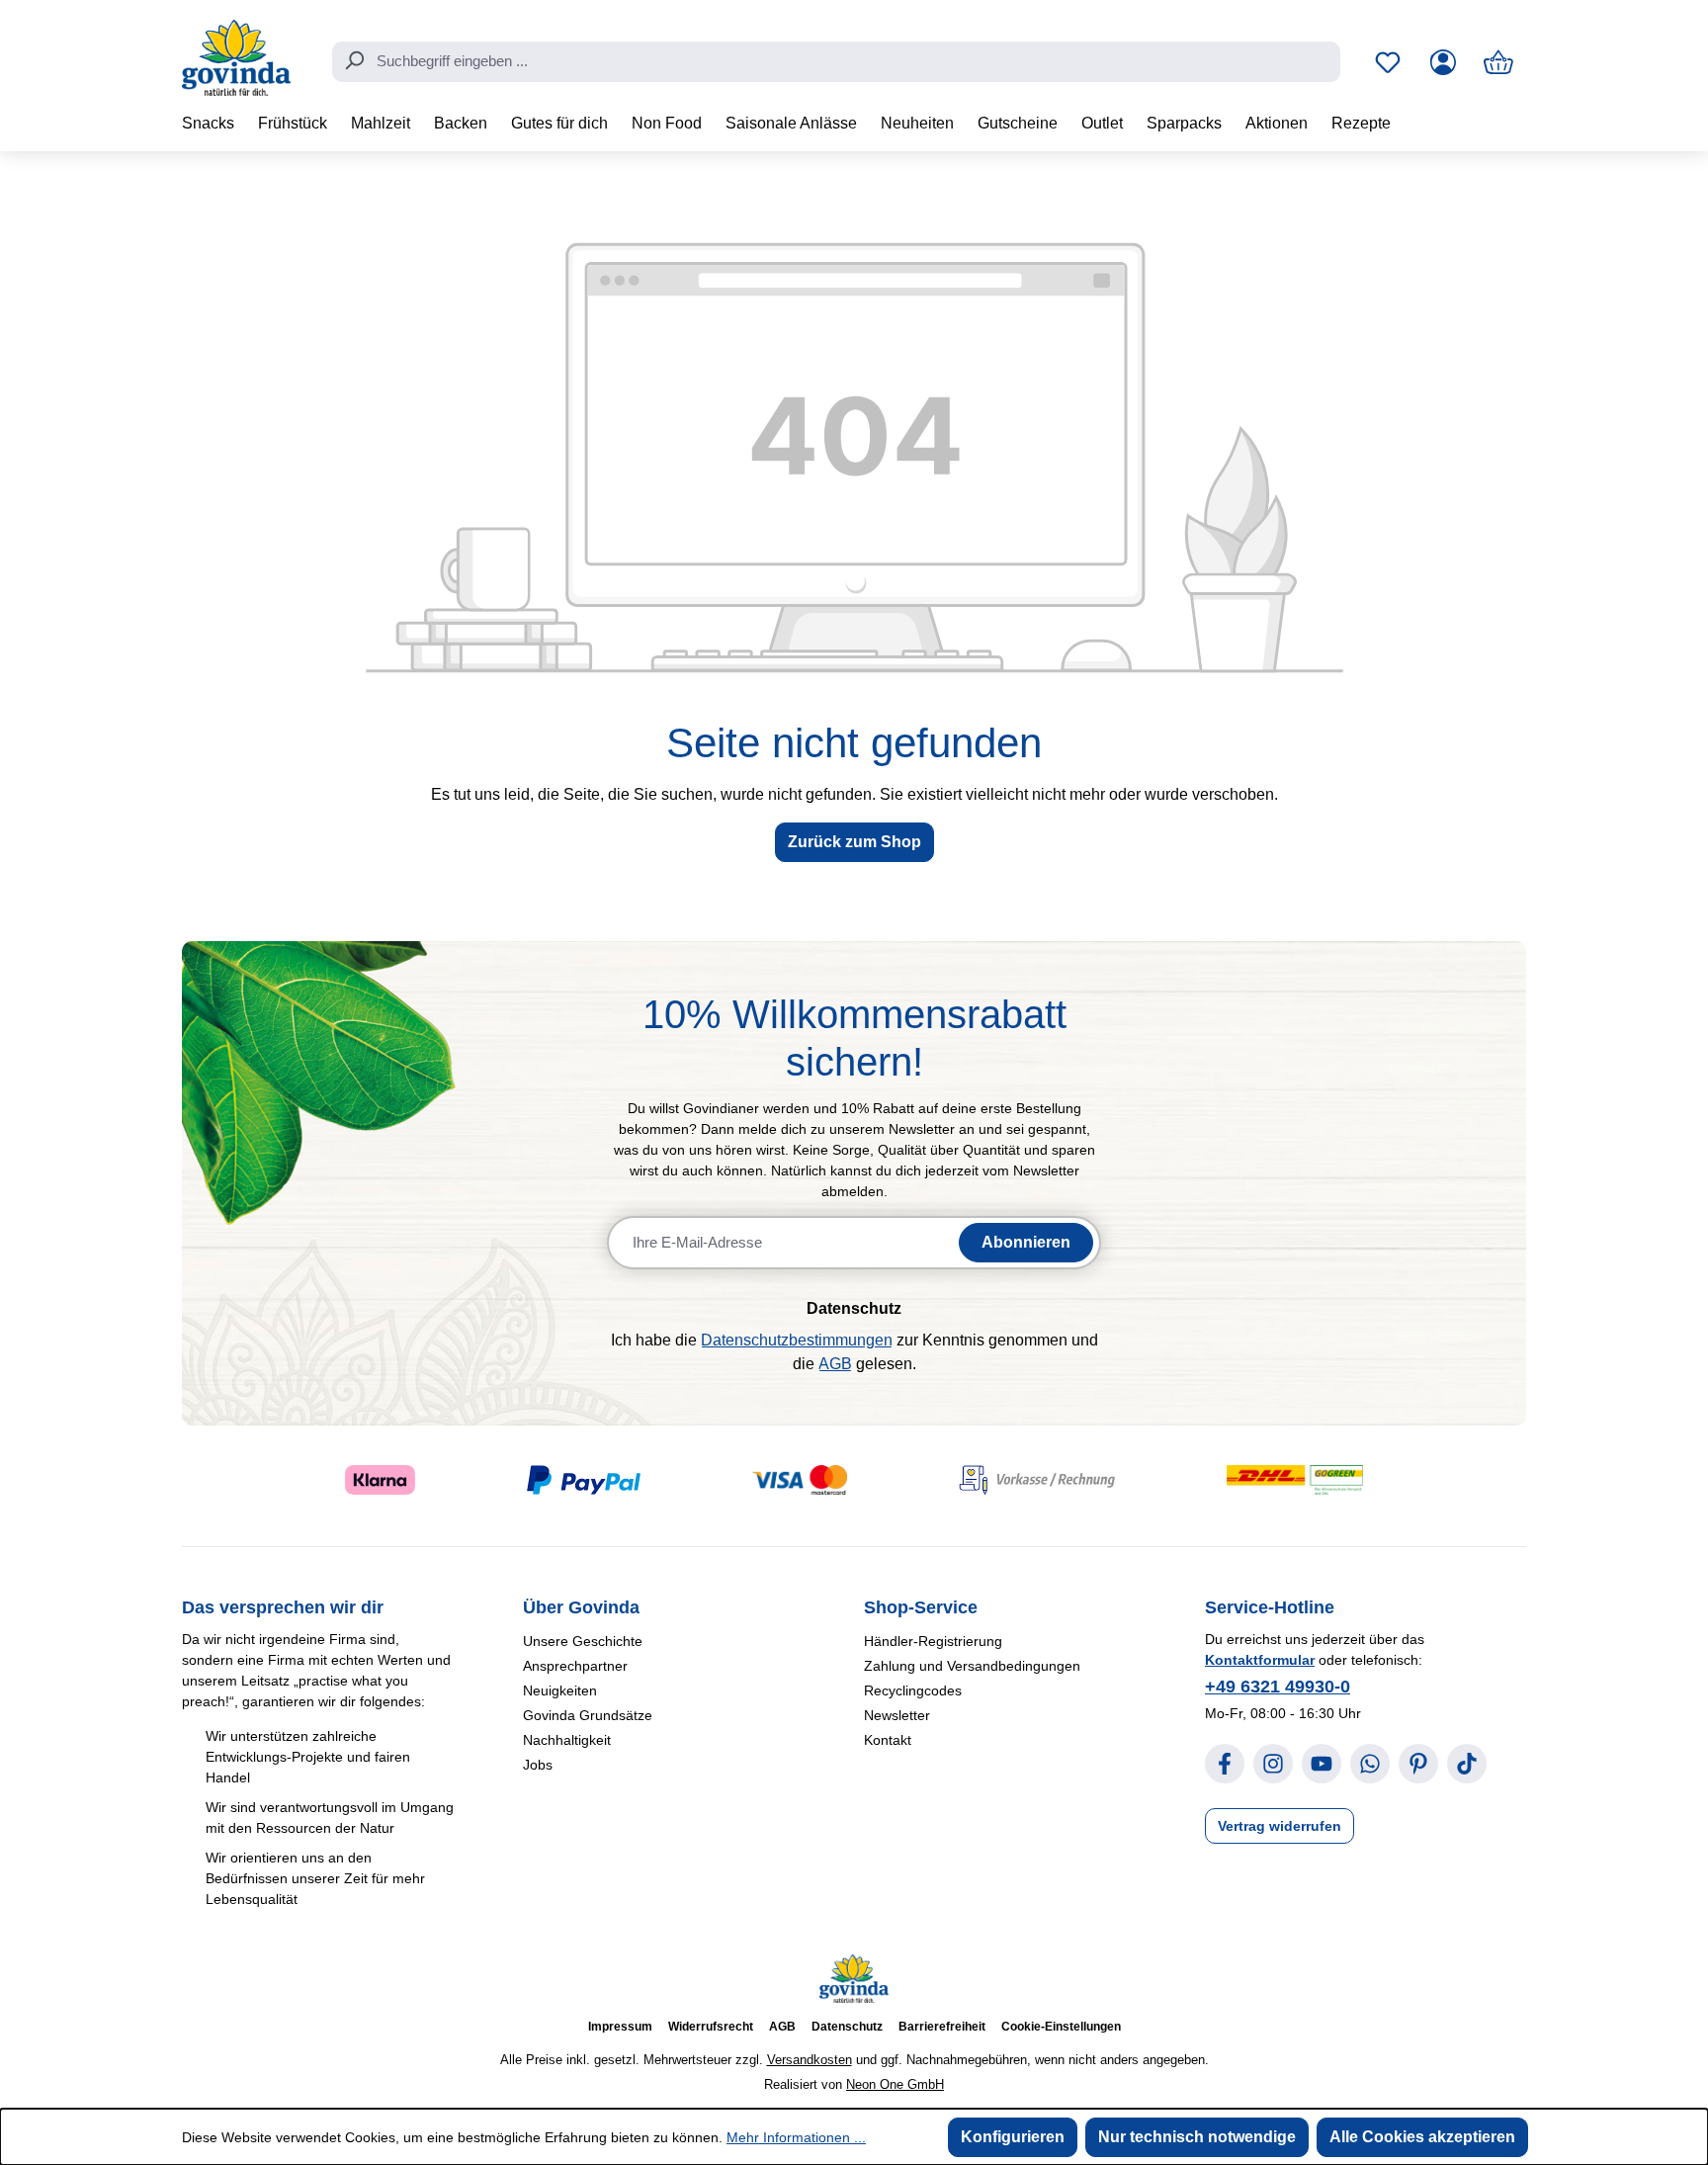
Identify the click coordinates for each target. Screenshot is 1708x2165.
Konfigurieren (1013, 2137)
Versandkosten (810, 2060)
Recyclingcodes (913, 1690)
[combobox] (836, 62)
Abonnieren (1026, 1242)
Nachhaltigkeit (567, 1740)
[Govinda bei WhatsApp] (1370, 1764)
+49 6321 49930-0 (1278, 1687)
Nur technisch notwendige (1197, 2137)
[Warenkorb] (1498, 62)
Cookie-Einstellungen (1061, 2027)
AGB (835, 1364)
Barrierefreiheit (942, 2027)
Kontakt (888, 1740)
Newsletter (897, 1715)
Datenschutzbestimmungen (797, 1340)
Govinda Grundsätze (588, 1715)
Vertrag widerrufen (1280, 1826)
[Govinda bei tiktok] (1467, 1764)
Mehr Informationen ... (796, 2137)
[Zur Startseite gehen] (236, 58)
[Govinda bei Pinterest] (1418, 1764)
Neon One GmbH (895, 2084)
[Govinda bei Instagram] (1273, 1764)
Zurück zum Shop (854, 842)
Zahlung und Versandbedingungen (972, 1666)
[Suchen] (354, 60)
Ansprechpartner (575, 1666)
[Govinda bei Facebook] (1225, 1764)
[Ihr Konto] (1443, 62)
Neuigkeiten (560, 1690)
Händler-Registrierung (933, 1641)
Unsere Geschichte (583, 1641)
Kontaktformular (1260, 1660)
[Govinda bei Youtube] (1322, 1764)
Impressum (620, 2027)
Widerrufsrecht (711, 2027)
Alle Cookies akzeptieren (1422, 2137)
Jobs (538, 1765)
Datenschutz (847, 2027)
